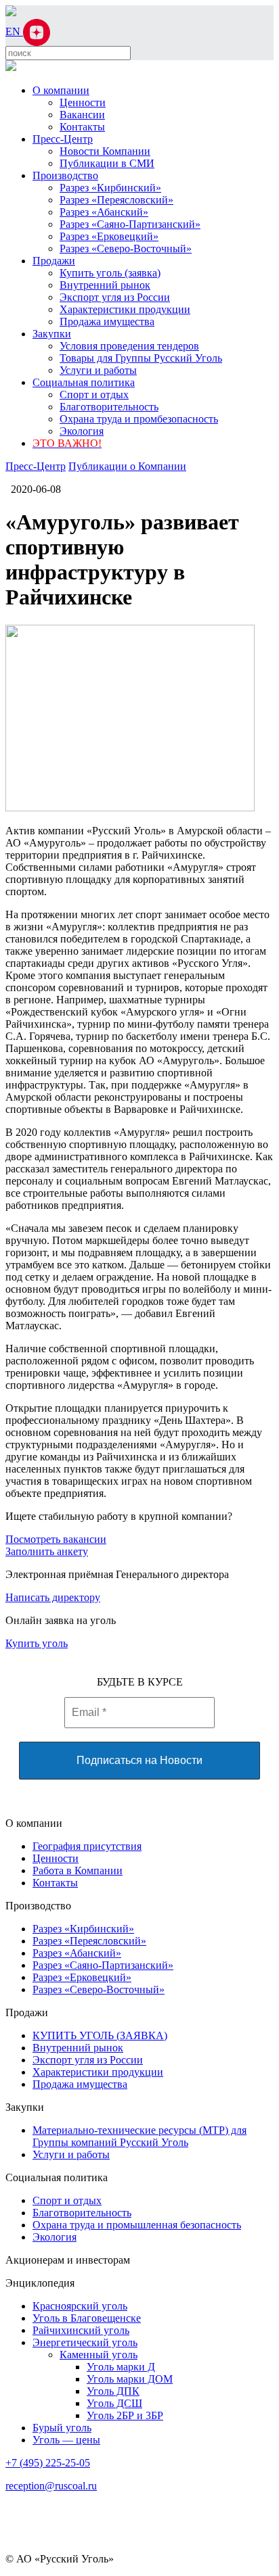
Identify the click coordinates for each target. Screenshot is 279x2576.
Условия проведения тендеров (129, 346)
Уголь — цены (66, 2440)
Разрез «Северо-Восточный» (126, 248)
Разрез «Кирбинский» (110, 188)
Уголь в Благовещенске (87, 2318)
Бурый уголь (62, 2428)
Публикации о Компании (127, 466)
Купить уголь (37, 1643)
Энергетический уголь (85, 2342)
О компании (61, 90)
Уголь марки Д (121, 2367)
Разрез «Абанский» (104, 212)
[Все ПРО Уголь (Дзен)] (37, 31)
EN (14, 31)
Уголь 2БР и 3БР (125, 2415)
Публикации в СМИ (107, 163)
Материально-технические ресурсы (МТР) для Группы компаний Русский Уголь (139, 2136)
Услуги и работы (98, 370)
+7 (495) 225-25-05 (48, 2463)
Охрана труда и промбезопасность (139, 419)
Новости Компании (105, 151)
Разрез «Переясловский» (116, 200)
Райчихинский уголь (81, 2330)
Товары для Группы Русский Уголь (141, 358)
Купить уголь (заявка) (110, 273)
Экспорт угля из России (115, 297)
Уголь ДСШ (114, 2403)
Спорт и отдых (94, 395)
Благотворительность (109, 407)
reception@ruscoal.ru (51, 2486)
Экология (82, 431)
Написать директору (53, 1597)
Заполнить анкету (47, 1551)
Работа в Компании (78, 1870)
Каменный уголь (99, 2355)
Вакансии (82, 115)
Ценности (83, 102)
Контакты (82, 127)
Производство (65, 175)
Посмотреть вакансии (56, 1539)
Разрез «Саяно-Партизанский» (130, 224)
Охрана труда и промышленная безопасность (137, 2225)
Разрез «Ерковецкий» (109, 236)
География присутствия (87, 1846)
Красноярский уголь (80, 2306)
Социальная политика (84, 382)
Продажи (54, 261)
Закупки (52, 334)
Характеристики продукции (125, 309)
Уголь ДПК (113, 2391)
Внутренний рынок (105, 285)
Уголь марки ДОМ (130, 2379)
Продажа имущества (107, 321)
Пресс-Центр (63, 139)
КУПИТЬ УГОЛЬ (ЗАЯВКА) (100, 2035)
